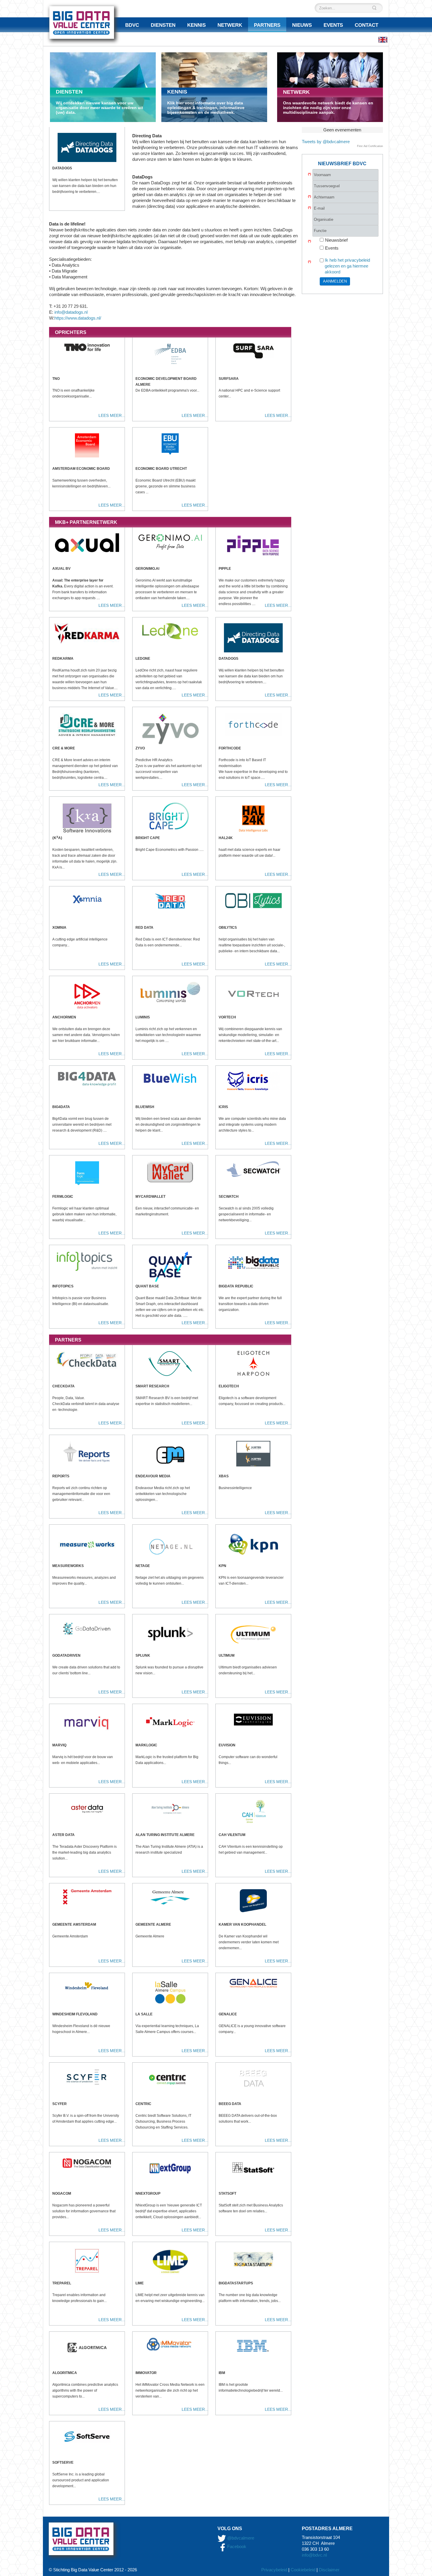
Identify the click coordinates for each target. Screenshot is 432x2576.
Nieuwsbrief (336, 240)
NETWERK (296, 92)
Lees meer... (112, 415)
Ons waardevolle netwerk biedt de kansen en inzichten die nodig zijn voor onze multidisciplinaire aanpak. (328, 108)
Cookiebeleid (303, 2570)
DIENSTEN (69, 92)
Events (332, 248)
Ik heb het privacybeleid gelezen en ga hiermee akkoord (347, 266)
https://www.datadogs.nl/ (78, 318)
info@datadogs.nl (71, 312)
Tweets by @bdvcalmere (326, 142)
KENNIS (177, 92)
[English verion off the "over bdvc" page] (383, 40)
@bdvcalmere (241, 2538)
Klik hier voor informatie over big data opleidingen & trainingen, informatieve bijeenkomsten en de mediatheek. (206, 108)
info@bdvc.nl (314, 2555)
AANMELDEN (335, 281)
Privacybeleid (274, 2570)
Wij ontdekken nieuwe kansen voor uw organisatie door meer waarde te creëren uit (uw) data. (99, 108)
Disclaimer (329, 2570)
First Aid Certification (370, 146)
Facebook (236, 2546)
